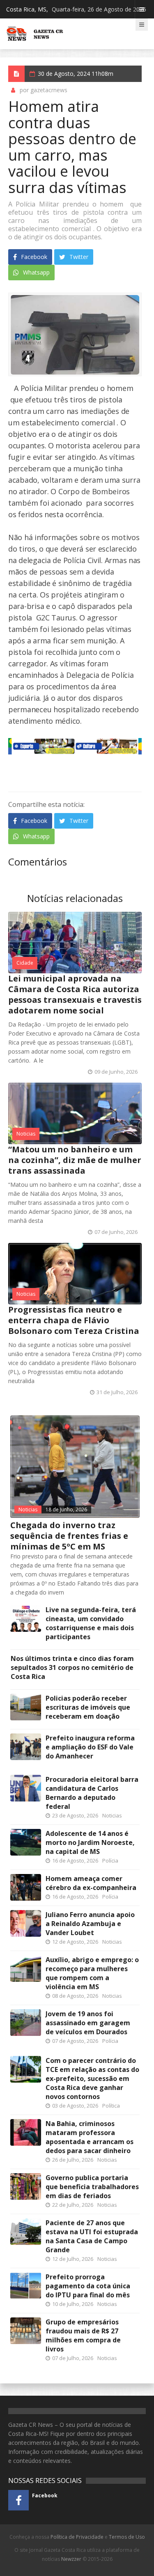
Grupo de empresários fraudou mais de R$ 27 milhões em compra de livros (83, 2335)
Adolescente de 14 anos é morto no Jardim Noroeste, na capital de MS (90, 1842)
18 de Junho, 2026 (66, 1509)
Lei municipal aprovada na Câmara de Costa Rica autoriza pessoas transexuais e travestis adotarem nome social (75, 994)
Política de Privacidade (77, 2537)
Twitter (78, 257)
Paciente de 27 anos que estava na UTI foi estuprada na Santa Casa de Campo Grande (92, 2236)
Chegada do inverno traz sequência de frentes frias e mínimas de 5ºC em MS (69, 1536)
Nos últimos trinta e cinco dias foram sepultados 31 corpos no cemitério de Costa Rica (72, 1667)
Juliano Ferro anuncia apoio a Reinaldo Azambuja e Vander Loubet (90, 1924)
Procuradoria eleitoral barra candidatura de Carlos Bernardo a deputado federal (92, 1793)
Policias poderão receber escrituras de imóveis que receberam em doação (88, 1707)
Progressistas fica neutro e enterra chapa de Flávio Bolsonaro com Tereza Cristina (74, 1320)
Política (111, 2106)
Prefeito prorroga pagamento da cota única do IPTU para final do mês (88, 2286)
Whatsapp (36, 272)
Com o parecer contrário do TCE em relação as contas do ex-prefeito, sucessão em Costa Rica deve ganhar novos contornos (92, 2079)
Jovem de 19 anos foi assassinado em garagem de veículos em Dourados (88, 2023)
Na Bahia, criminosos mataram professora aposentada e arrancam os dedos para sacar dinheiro (90, 2137)
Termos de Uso (127, 2537)
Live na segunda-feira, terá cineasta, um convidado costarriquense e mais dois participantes (91, 1623)
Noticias (26, 1134)
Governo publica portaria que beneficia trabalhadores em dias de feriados (92, 2187)
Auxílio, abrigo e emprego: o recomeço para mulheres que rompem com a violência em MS (92, 1973)
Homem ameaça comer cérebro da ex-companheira (91, 1883)
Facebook (33, 257)
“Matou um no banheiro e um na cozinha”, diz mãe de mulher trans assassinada (75, 1160)
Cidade (25, 963)
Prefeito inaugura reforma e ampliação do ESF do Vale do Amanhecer (90, 1747)
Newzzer (71, 2559)
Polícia (110, 1860)
